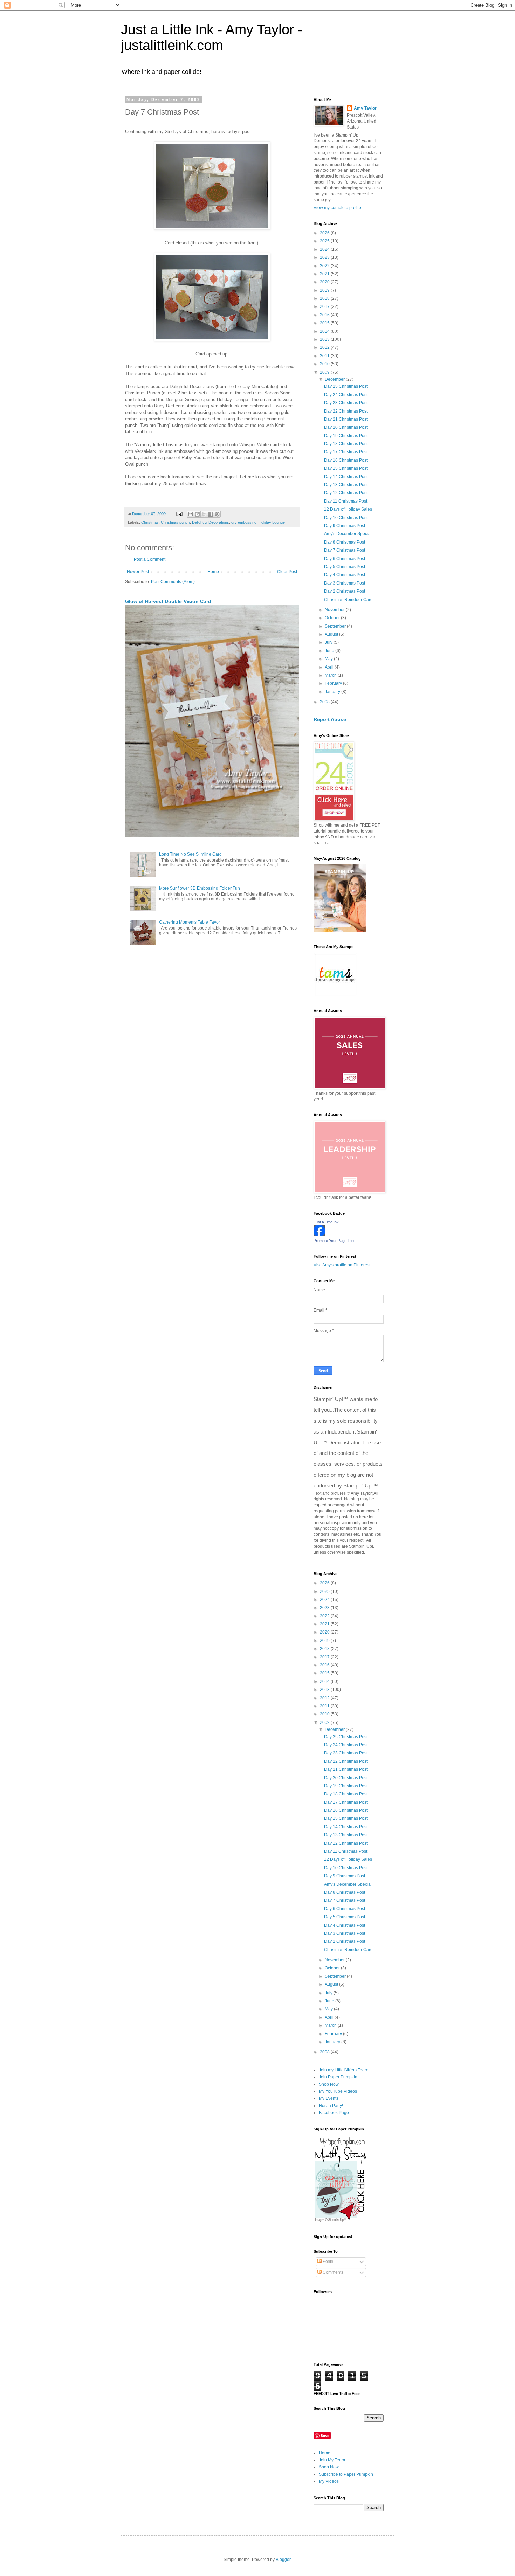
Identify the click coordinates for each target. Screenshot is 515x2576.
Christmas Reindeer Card (348, 600)
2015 (325, 323)
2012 (325, 347)
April (330, 667)
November (335, 610)
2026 (325, 233)
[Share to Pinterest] (217, 514)
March (331, 675)
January (333, 692)
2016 (325, 315)
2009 (325, 372)
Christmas (150, 522)
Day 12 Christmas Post (346, 493)
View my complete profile (337, 208)
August (332, 634)
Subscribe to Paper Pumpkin (346, 2474)
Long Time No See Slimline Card (190, 854)
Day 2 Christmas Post (345, 591)
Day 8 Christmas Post (345, 542)
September (336, 626)
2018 (325, 298)
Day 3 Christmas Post (345, 583)
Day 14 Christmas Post (346, 477)
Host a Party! (331, 2106)
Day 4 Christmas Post (345, 575)
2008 (325, 702)
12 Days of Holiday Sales (348, 509)
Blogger (283, 2560)
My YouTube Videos (338, 2091)
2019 (325, 290)
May (329, 659)
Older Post (287, 572)
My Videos (329, 2481)
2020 (325, 282)
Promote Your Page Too (334, 1241)
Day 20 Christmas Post (346, 427)
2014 (325, 331)
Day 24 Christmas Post (346, 395)
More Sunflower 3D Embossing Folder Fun (200, 888)
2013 (325, 339)
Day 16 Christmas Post (346, 460)
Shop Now (329, 2084)
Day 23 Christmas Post (346, 403)
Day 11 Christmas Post (346, 501)
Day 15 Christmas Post (346, 468)
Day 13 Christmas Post (346, 485)
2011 (325, 356)
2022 (325, 266)
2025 (325, 241)
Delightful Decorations (211, 522)
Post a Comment (150, 559)
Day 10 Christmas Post (346, 518)
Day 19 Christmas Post (346, 436)
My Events (329, 2098)
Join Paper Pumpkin (338, 2077)
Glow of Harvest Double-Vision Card (168, 601)
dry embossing (244, 522)
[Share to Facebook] (211, 514)
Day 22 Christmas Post (346, 411)
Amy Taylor (365, 108)
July (329, 642)
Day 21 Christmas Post (346, 419)
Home (213, 572)
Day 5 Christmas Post (345, 567)
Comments (332, 2272)
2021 (325, 274)
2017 (325, 306)
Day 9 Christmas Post (345, 526)
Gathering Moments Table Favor (190, 922)
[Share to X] (204, 514)
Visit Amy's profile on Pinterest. (342, 1265)
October (333, 618)
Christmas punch (175, 522)
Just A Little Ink (326, 1222)
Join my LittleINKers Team (344, 2070)
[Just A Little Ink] (319, 1235)
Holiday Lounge (272, 522)
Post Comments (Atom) (173, 582)
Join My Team (332, 2460)
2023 (325, 257)
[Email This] (191, 514)
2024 (325, 249)
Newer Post (138, 572)
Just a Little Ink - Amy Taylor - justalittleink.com (212, 37)
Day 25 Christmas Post (346, 386)
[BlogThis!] (197, 514)
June (330, 651)
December (335, 379)
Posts (327, 2261)
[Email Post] (179, 514)
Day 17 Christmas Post (346, 452)
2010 (325, 364)
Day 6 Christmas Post (345, 559)
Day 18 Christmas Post (346, 444)
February (334, 683)
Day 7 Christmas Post (345, 550)
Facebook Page (334, 2113)
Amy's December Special (348, 534)
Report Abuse (330, 719)
